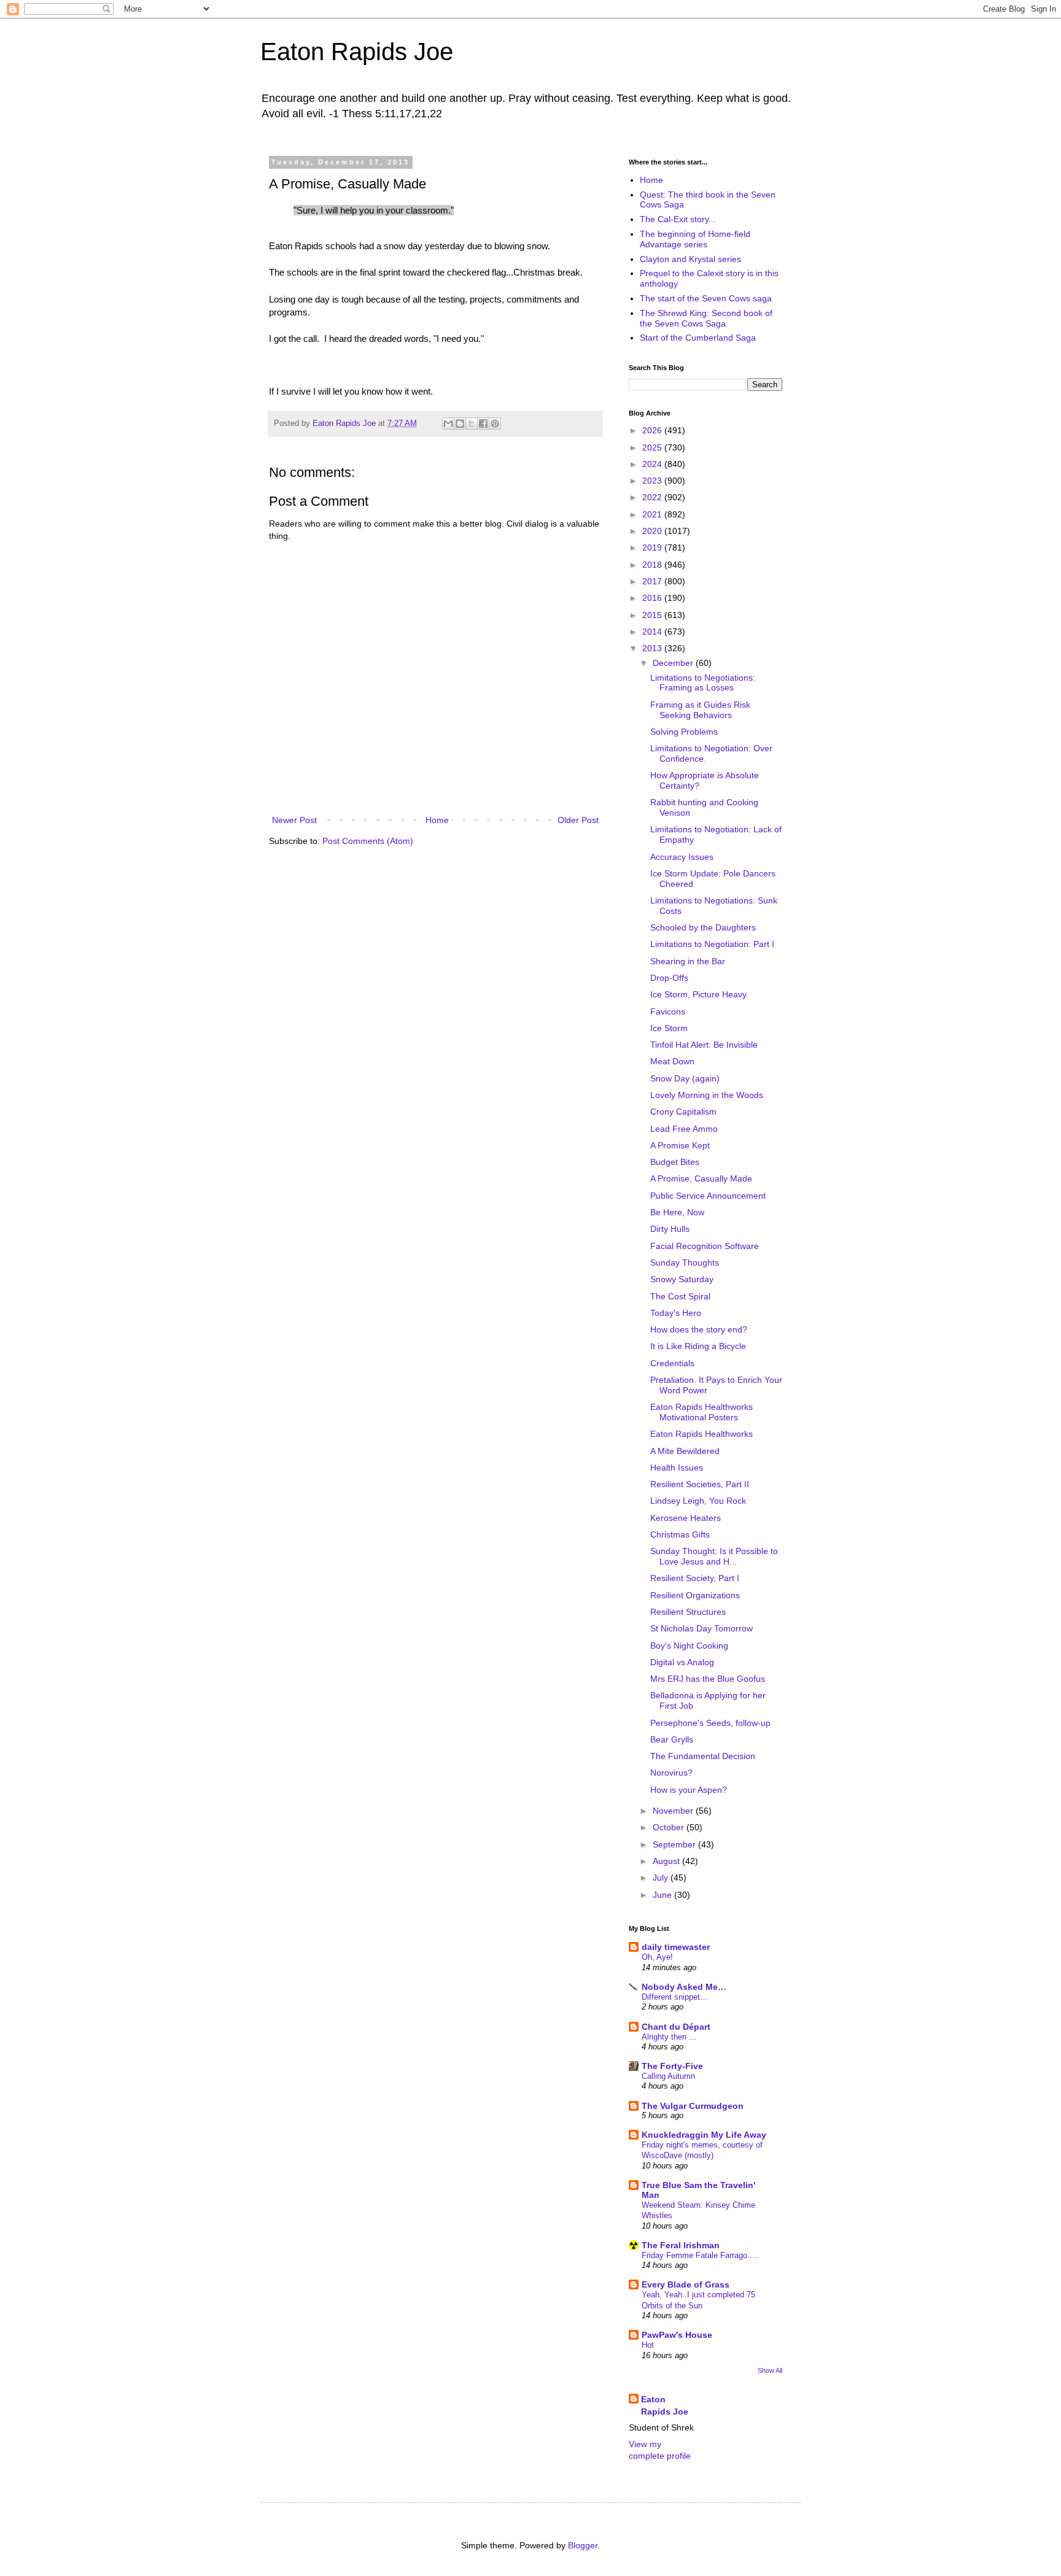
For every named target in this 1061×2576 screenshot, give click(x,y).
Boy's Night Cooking (689, 1646)
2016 (653, 598)
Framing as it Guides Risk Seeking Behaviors (700, 710)
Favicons (668, 1011)
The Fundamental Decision (703, 1756)
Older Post (578, 820)
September (675, 1844)
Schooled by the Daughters (703, 927)
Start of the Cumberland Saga (698, 338)
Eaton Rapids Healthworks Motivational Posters (702, 1412)
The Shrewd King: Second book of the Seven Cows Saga (706, 318)
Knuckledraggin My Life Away (704, 2135)
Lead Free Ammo (684, 1129)
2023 (653, 481)
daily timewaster (676, 1947)
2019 (653, 547)
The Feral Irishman (681, 2245)
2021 (653, 514)
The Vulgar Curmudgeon (693, 2106)
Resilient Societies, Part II (700, 1484)
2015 (653, 615)
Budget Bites (675, 1162)
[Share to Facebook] (483, 424)
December (674, 663)
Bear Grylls (672, 1739)
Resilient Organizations (695, 1595)
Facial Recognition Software (705, 1246)
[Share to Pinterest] (495, 424)
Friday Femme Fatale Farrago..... (701, 2255)
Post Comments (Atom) (368, 841)
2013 (653, 648)
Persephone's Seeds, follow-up (710, 1723)
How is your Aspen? (689, 1790)
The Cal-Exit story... (678, 219)
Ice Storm (669, 1028)
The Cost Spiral (680, 1296)
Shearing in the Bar (688, 961)
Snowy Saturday (682, 1279)
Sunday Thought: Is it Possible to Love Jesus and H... (714, 1556)
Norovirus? (671, 1773)
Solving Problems (684, 732)
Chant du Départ (676, 2027)
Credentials (672, 1363)
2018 (653, 565)
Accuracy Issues (682, 857)
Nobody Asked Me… (684, 1987)
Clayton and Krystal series (690, 259)
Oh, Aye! (657, 1957)
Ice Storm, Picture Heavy (698, 994)
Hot (648, 2345)
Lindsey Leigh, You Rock (698, 1501)
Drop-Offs (669, 978)
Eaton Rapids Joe (357, 52)
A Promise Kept (680, 1145)
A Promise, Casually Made (701, 1178)
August (667, 1861)
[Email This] (448, 424)
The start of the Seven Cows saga (706, 298)
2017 (653, 581)
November (674, 1811)
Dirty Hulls (670, 1229)
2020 (653, 531)
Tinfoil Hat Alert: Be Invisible (704, 1045)
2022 (653, 497)
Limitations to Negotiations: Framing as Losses (703, 683)
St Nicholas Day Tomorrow (702, 1628)
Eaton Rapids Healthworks (702, 1434)
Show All (770, 2370)
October (670, 1827)
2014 (653, 632)
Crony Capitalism (683, 1112)
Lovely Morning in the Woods (707, 1095)
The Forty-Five (672, 2066)
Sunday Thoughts (685, 1263)
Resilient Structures (688, 1612)
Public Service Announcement (708, 1196)
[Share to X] (472, 424)
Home (437, 820)
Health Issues (677, 1468)
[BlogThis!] (460, 424)
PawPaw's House (677, 2335)
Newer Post (294, 820)
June (663, 1895)
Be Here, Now (677, 1212)
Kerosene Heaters (686, 1518)
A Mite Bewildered (685, 1451)
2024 (653, 464)
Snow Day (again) (685, 1078)
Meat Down (672, 1061)
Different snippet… (675, 1997)
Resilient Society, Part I (695, 1578)
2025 (653, 447)
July (662, 1878)
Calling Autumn (668, 2076)
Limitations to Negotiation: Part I (712, 944)
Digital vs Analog (682, 1662)
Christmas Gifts (680, 1534)
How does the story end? (699, 1329)
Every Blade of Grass (686, 2284)
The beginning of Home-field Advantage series (695, 239)
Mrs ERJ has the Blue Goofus (708, 1679)
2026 (653, 430)
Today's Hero (676, 1313)
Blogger (583, 2545)
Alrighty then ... (669, 2037)
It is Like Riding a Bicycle (698, 1346)
